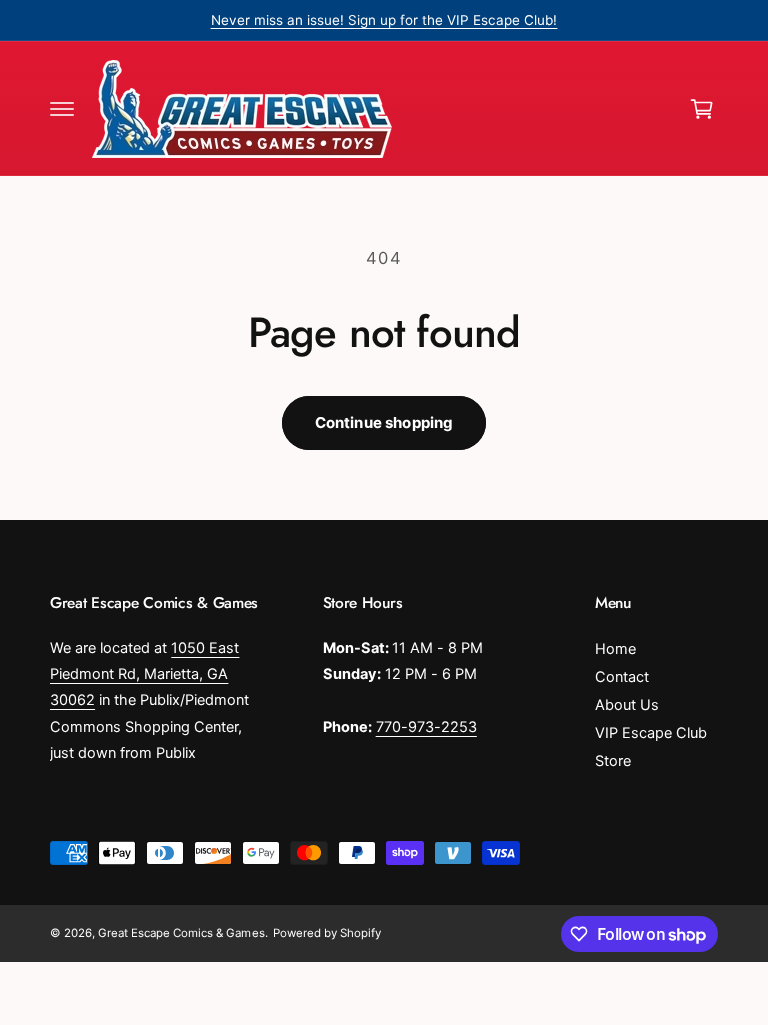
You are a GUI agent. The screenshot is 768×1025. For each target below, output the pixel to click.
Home (615, 649)
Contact (622, 677)
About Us (627, 705)
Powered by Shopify (327, 933)
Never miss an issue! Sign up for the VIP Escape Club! (384, 20)
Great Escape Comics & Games (181, 933)
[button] (62, 109)
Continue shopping (384, 422)
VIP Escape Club (651, 733)
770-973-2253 (426, 727)
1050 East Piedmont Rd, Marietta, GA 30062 (144, 674)
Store (613, 761)
